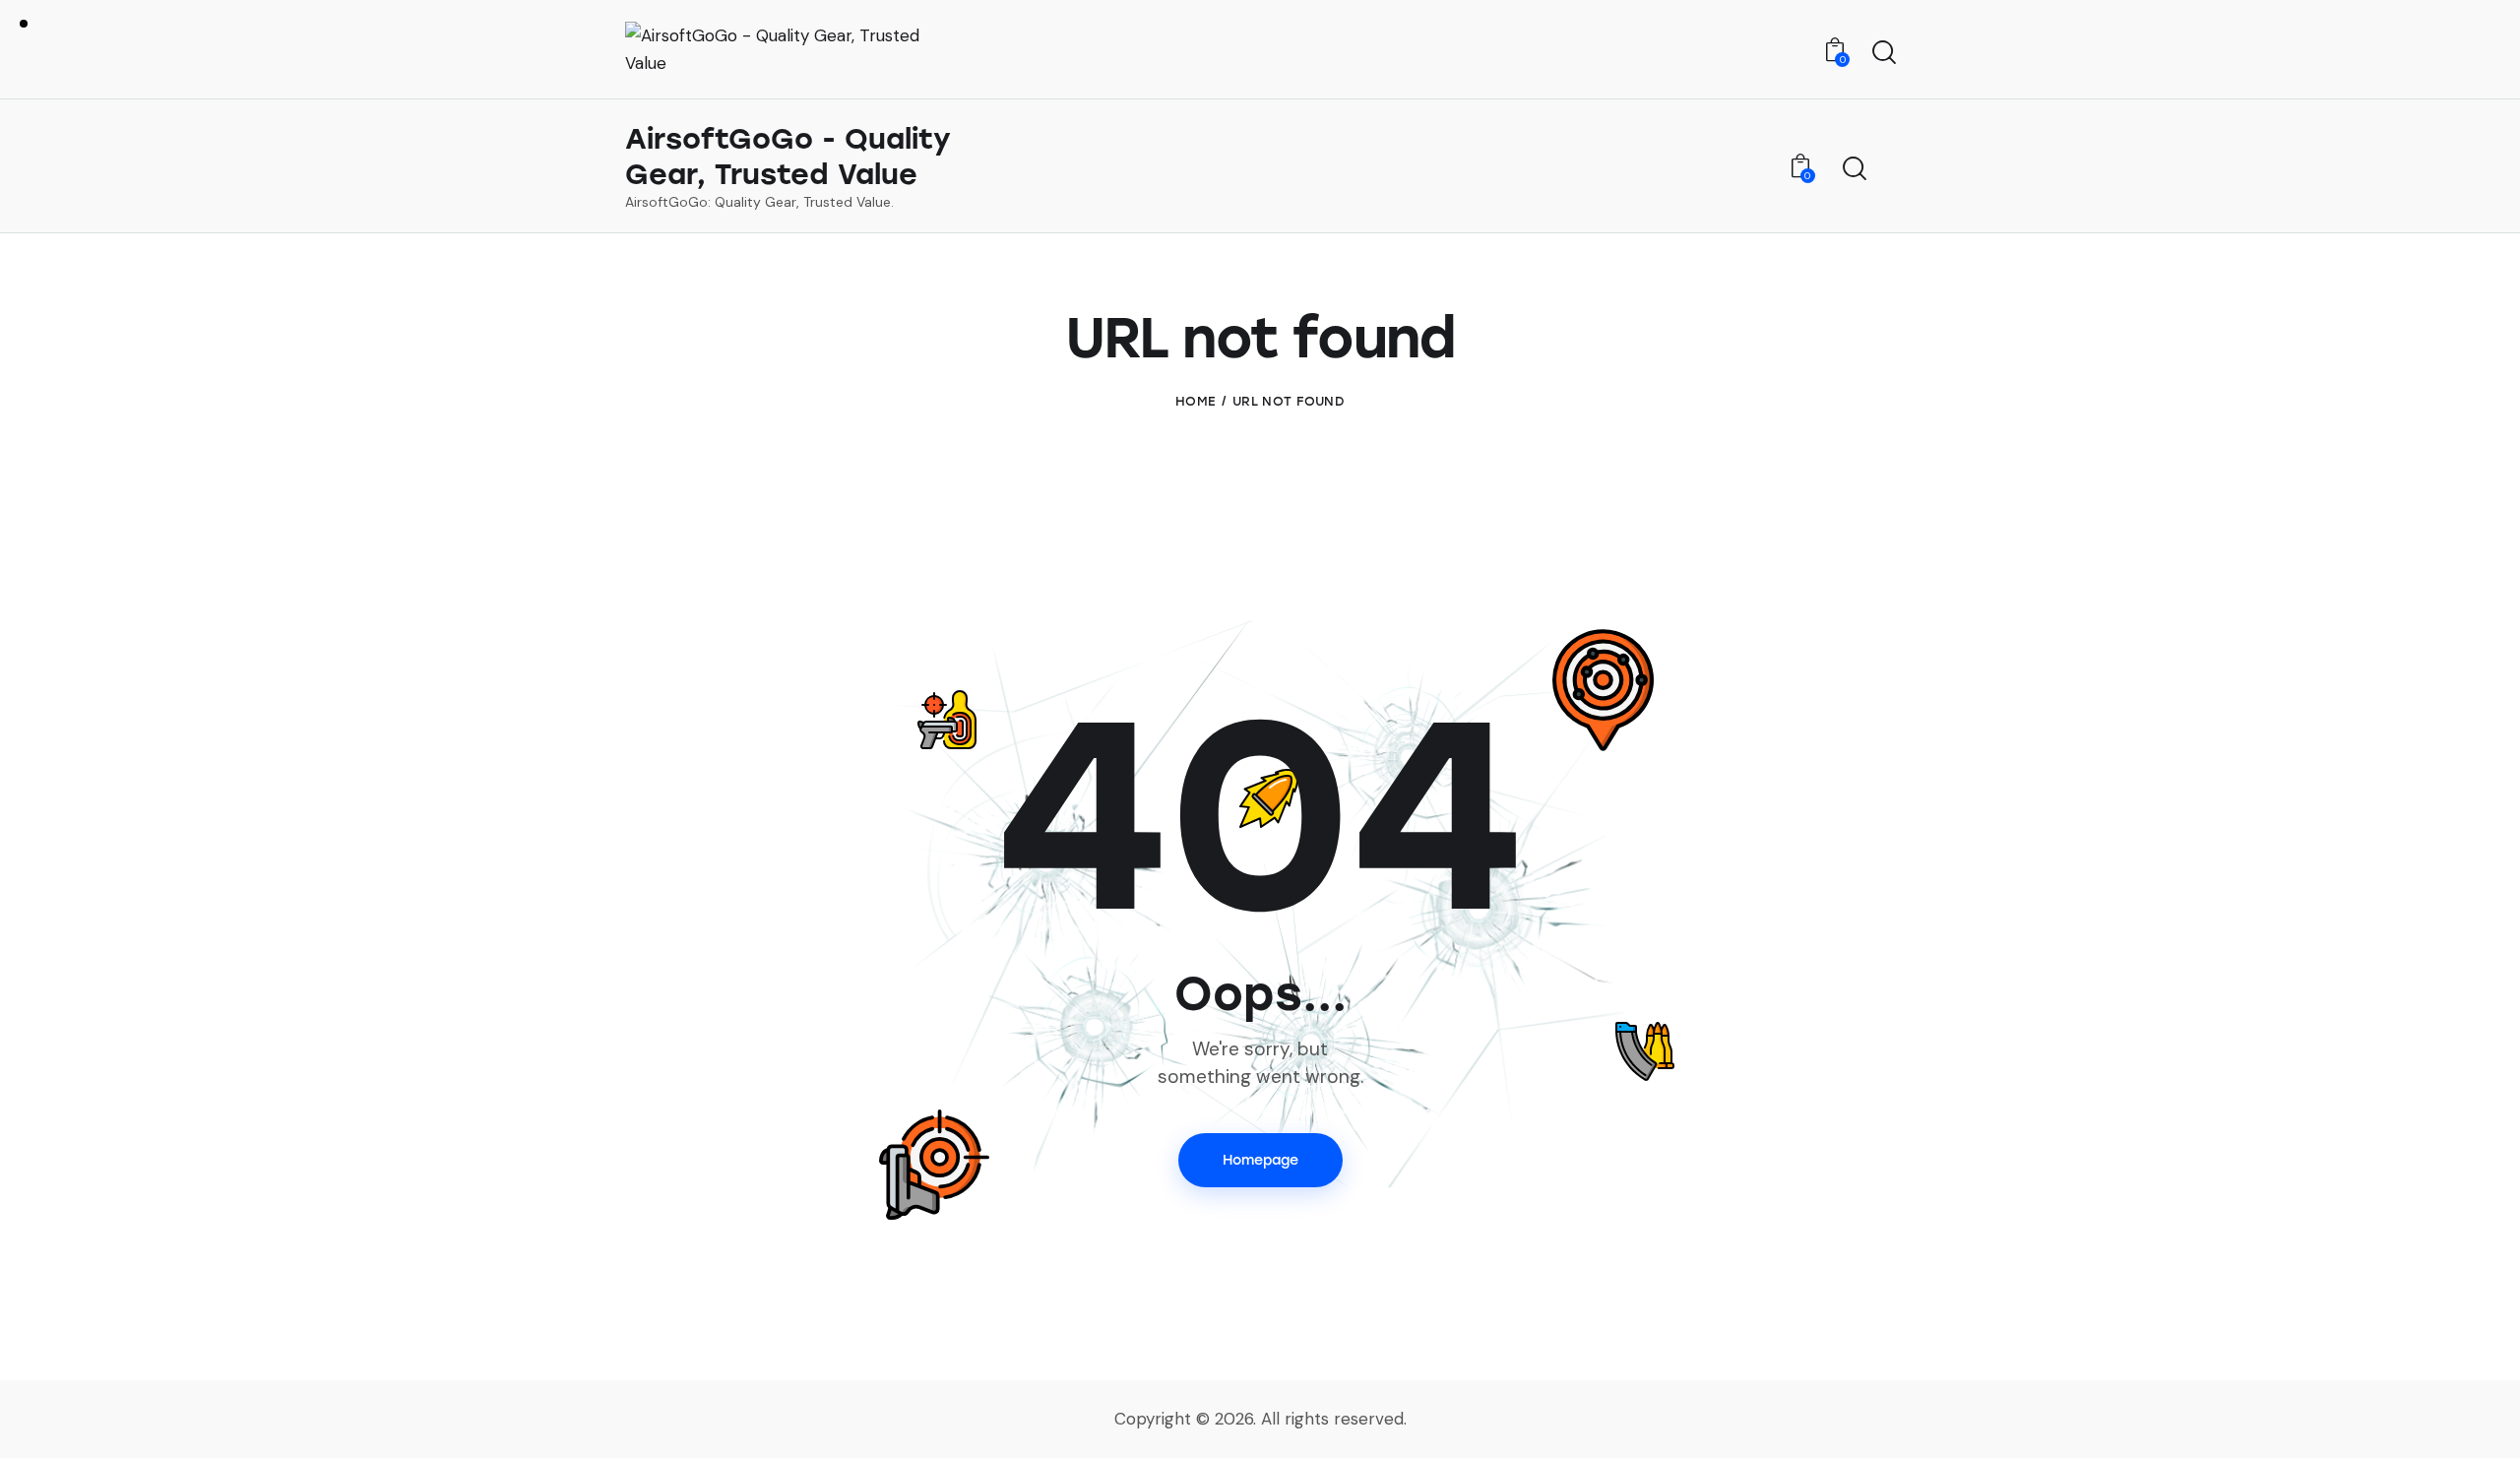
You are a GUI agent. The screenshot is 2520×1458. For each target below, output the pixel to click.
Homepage (1260, 1160)
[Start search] (1883, 52)
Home (1196, 401)
